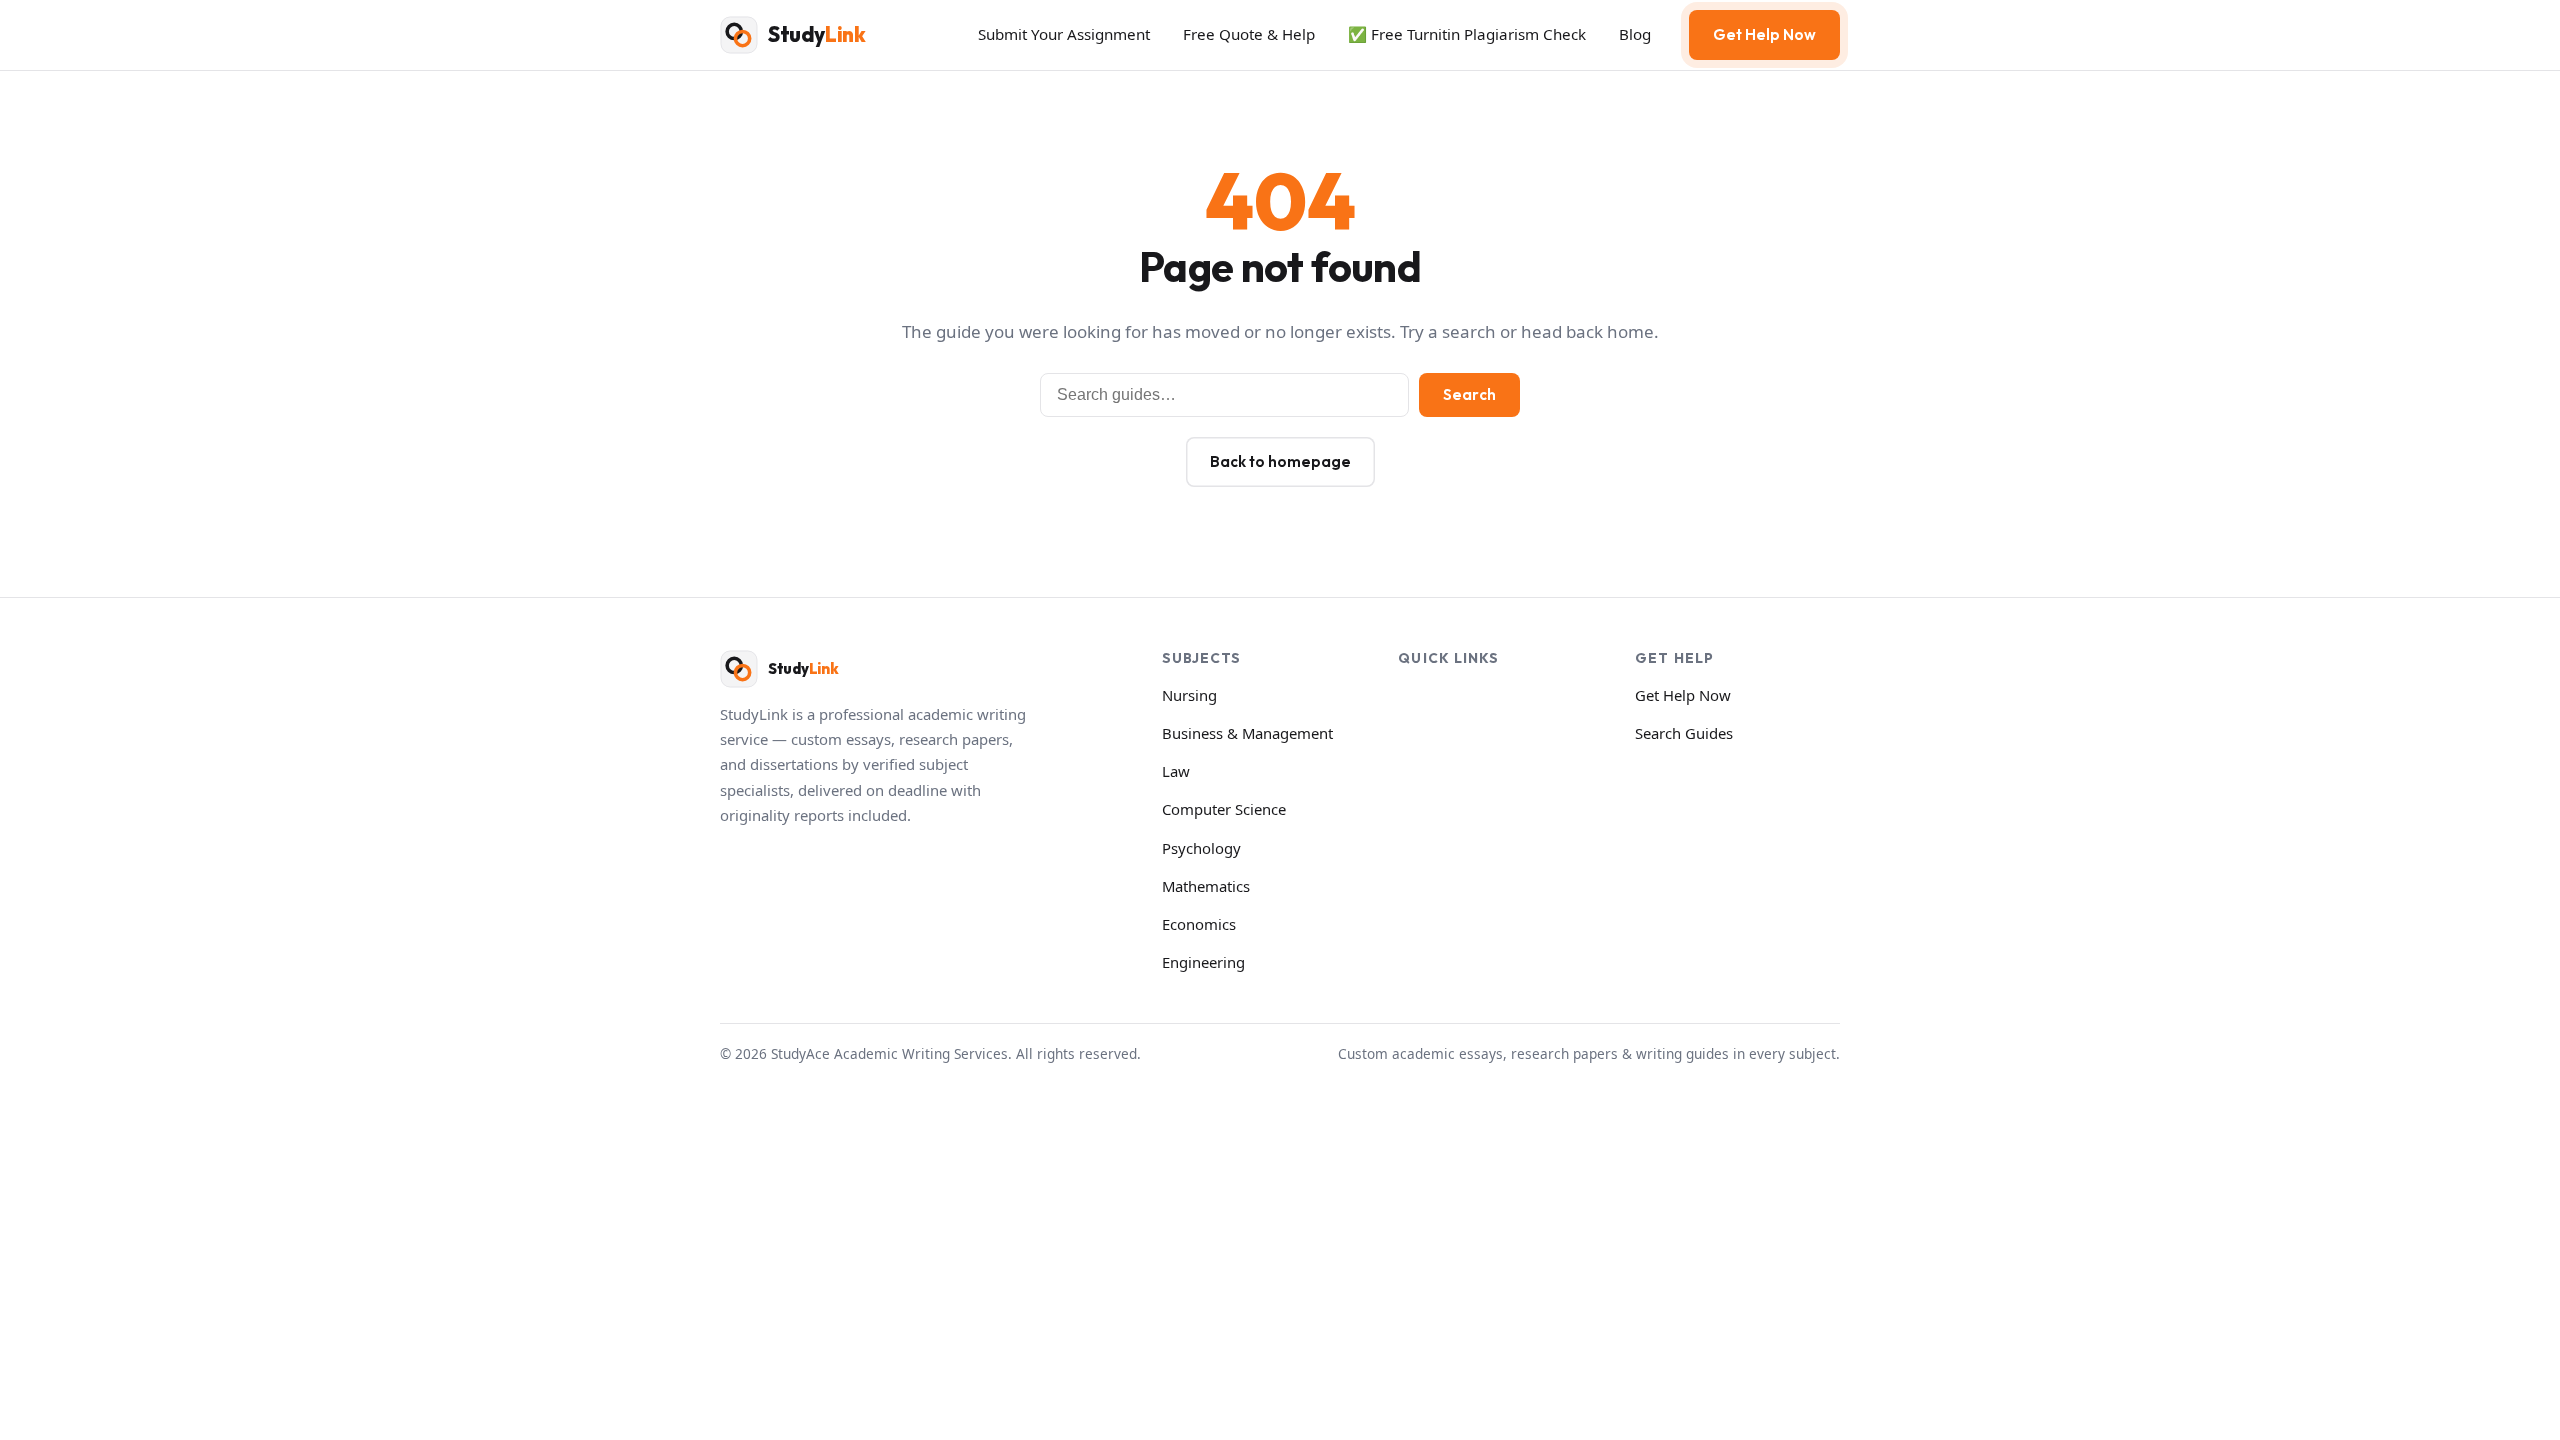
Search (1469, 394)
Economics (1199, 924)
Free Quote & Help (1249, 34)
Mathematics (1206, 886)
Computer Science (1224, 809)
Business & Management (1247, 733)
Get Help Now (1764, 34)
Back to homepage (1280, 461)
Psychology (1201, 848)
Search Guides (1684, 733)
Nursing (1189, 695)
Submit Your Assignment (1064, 34)
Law (1176, 771)
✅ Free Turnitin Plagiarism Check (1467, 34)
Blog (1635, 34)
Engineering (1203, 962)
